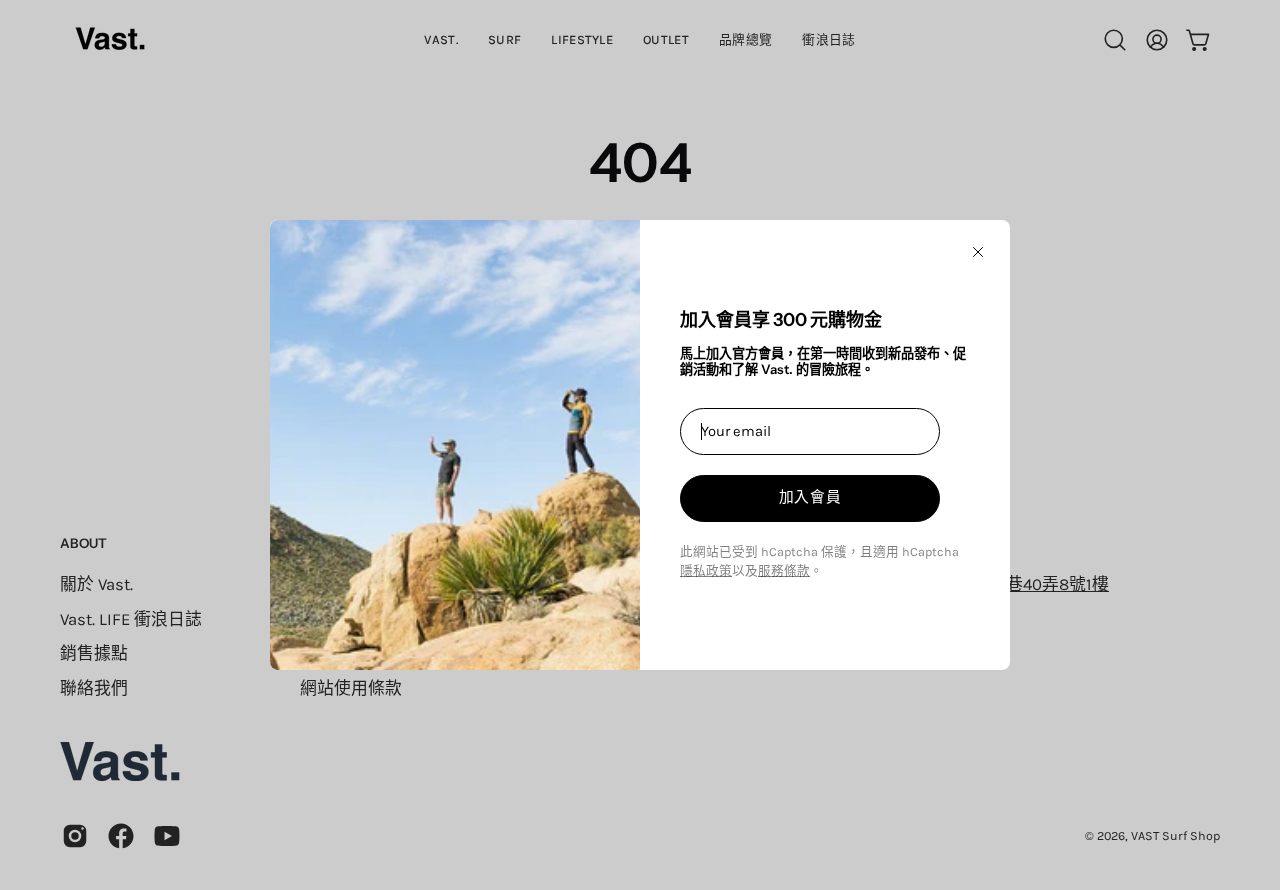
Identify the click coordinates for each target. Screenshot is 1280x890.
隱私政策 (706, 570)
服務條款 (784, 570)
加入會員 (810, 497)
